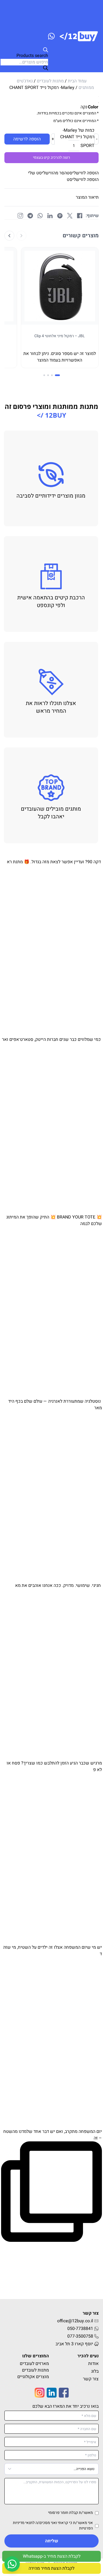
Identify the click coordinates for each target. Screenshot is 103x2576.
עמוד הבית (77, 81)
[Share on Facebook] (80, 216)
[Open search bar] (24, 50)
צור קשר (91, 2379)
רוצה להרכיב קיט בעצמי (51, 158)
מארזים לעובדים (34, 2364)
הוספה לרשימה (27, 139)
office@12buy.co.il (75, 2321)
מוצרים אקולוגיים (33, 2377)
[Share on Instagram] (20, 216)
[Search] (46, 68)
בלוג (95, 2371)
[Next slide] (9, 236)
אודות (93, 2364)
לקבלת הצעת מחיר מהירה (51, 2568)
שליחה (52, 2541)
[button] (63, 173)
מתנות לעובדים (50, 81)
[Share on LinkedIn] (50, 216)
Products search (32, 56)
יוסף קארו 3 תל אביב (74, 2344)
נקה (84, 107)
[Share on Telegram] (30, 216)
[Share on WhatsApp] (40, 216)
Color (93, 107)
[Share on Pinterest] (60, 216)
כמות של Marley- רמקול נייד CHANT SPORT (77, 138)
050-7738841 (80, 2329)
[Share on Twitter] (70, 216)
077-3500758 (80, 2336)
